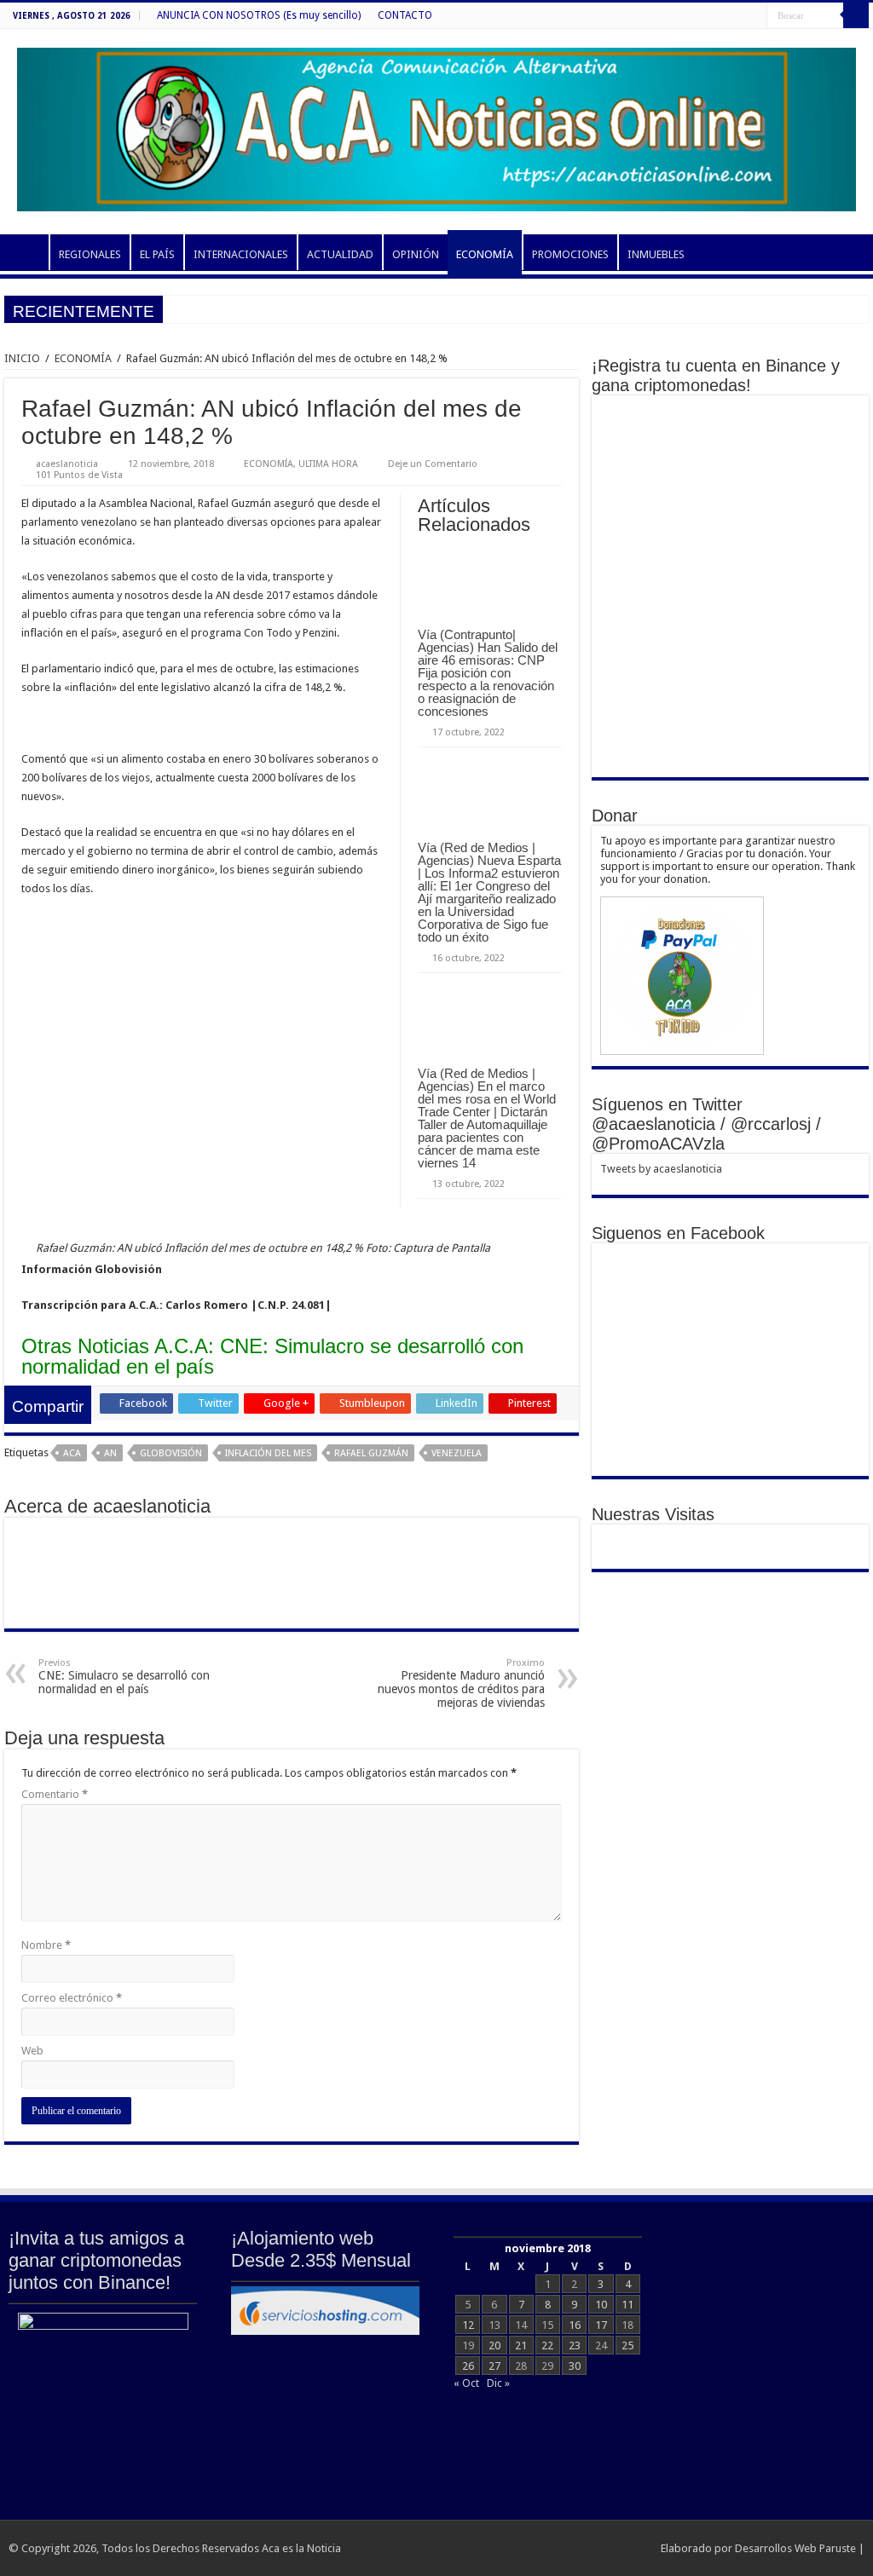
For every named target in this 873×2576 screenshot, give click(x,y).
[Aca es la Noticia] (436, 126)
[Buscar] (856, 15)
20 (494, 2345)
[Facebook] (754, 16)
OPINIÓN (416, 254)
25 (627, 2345)
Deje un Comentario (433, 464)
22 (547, 2345)
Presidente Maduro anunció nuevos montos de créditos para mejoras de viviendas (461, 1683)
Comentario (55, 1794)
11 (627, 2305)
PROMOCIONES (570, 254)
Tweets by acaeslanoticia (661, 1169)
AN (110, 1453)
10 (601, 2305)
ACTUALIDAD (340, 254)
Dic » (498, 2383)
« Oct (466, 2383)
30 (575, 2366)
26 (468, 2366)
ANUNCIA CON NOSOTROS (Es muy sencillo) (259, 15)
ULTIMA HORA (328, 464)
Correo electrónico (72, 1998)
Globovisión (171, 1453)
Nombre (46, 1945)
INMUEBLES (656, 254)
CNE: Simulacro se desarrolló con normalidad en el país (124, 1677)
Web (32, 2051)
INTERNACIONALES (241, 254)
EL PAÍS (157, 254)
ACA (72, 1453)
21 (521, 2345)
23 (575, 2345)
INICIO (26, 252)
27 (494, 2366)
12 (468, 2325)
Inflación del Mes (268, 1453)
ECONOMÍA (485, 254)
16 (575, 2325)
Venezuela (457, 1453)
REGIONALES (90, 254)
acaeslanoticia (67, 464)
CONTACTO (405, 15)
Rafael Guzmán (371, 1453)
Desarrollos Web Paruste (795, 2548)
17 (601, 2325)
